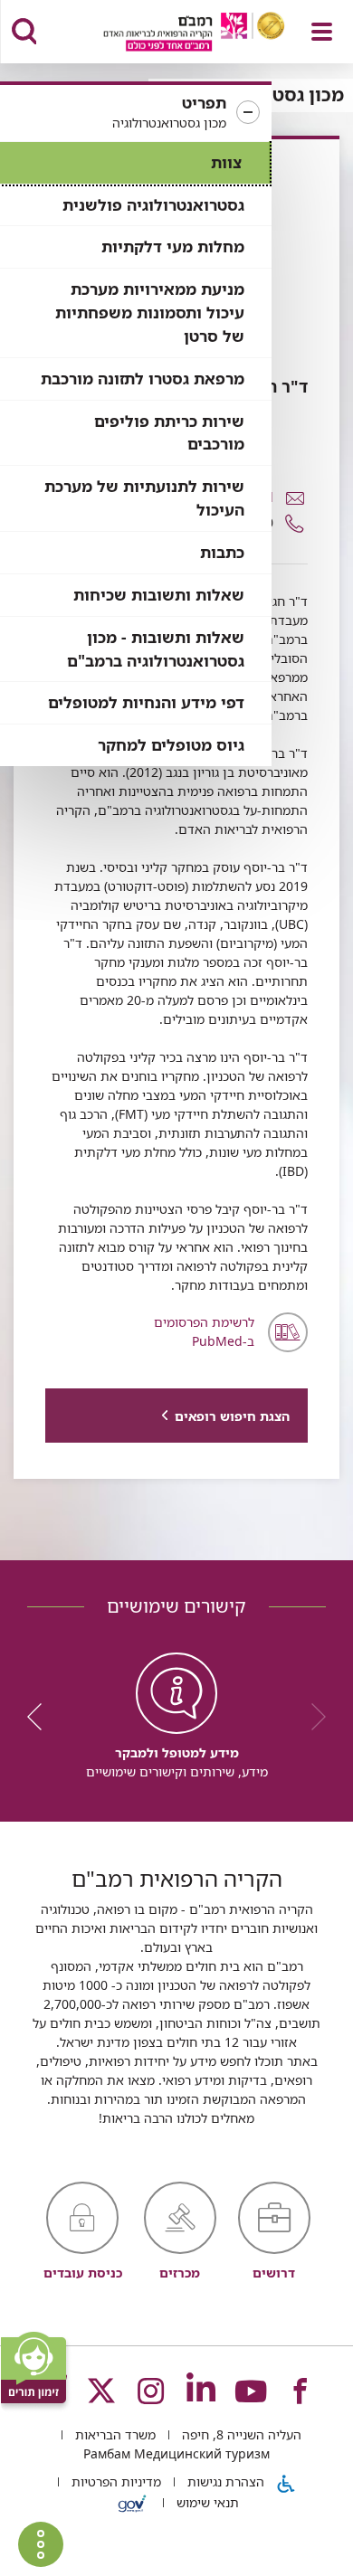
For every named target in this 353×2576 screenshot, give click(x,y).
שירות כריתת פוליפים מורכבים (169, 433)
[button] (136, 113)
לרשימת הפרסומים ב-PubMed (204, 1331)
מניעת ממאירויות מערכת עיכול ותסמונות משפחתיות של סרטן (150, 313)
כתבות (222, 552)
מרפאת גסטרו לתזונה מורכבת (143, 379)
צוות (226, 162)
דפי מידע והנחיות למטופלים (146, 702)
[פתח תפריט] (322, 32)
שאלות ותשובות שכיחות (159, 595)
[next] (41, 1717)
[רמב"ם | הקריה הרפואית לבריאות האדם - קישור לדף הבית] (172, 34)
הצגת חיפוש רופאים (232, 1416)
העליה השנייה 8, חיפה (240, 2434)
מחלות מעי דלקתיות (173, 246)
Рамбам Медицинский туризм (176, 2453)
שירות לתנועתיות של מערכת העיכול (144, 498)
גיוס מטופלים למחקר (171, 745)
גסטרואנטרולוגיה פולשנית (153, 205)
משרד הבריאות (114, 2434)
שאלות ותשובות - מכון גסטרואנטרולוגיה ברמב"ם (156, 649)
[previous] (312, 1717)
